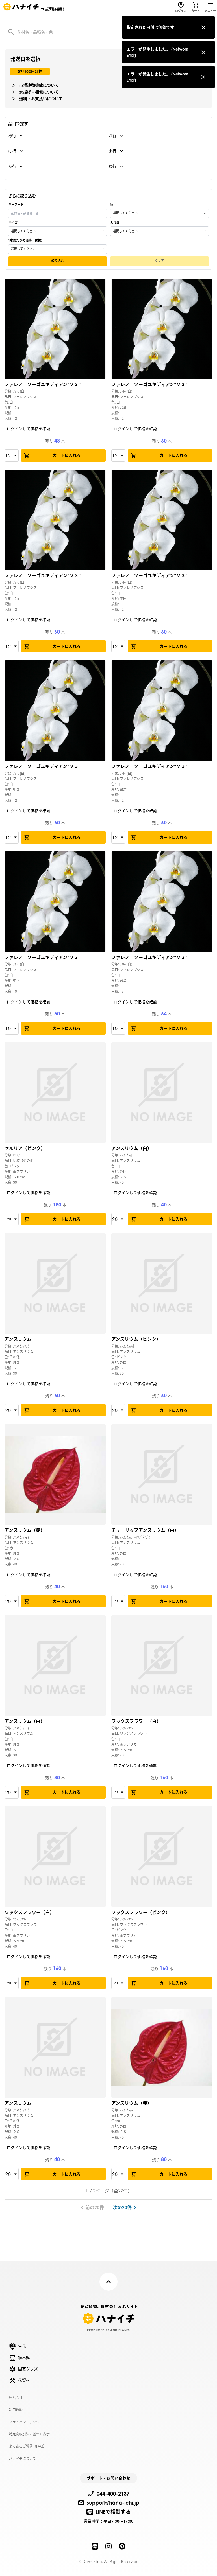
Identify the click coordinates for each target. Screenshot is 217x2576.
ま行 (112, 151)
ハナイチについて (23, 2459)
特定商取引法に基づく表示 (29, 2434)
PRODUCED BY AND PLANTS (108, 2330)
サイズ (13, 223)
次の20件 (122, 2207)
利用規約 (16, 2410)
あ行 (12, 136)
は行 (12, 151)
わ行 (112, 166)
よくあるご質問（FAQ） (28, 2446)
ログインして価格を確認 (29, 429)
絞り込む (58, 261)
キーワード (16, 205)
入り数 (115, 223)
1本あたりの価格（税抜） (26, 240)
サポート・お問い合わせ (108, 2478)
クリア (160, 261)
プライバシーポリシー (26, 2422)
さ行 (112, 136)
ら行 (12, 166)
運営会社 (16, 2398)
